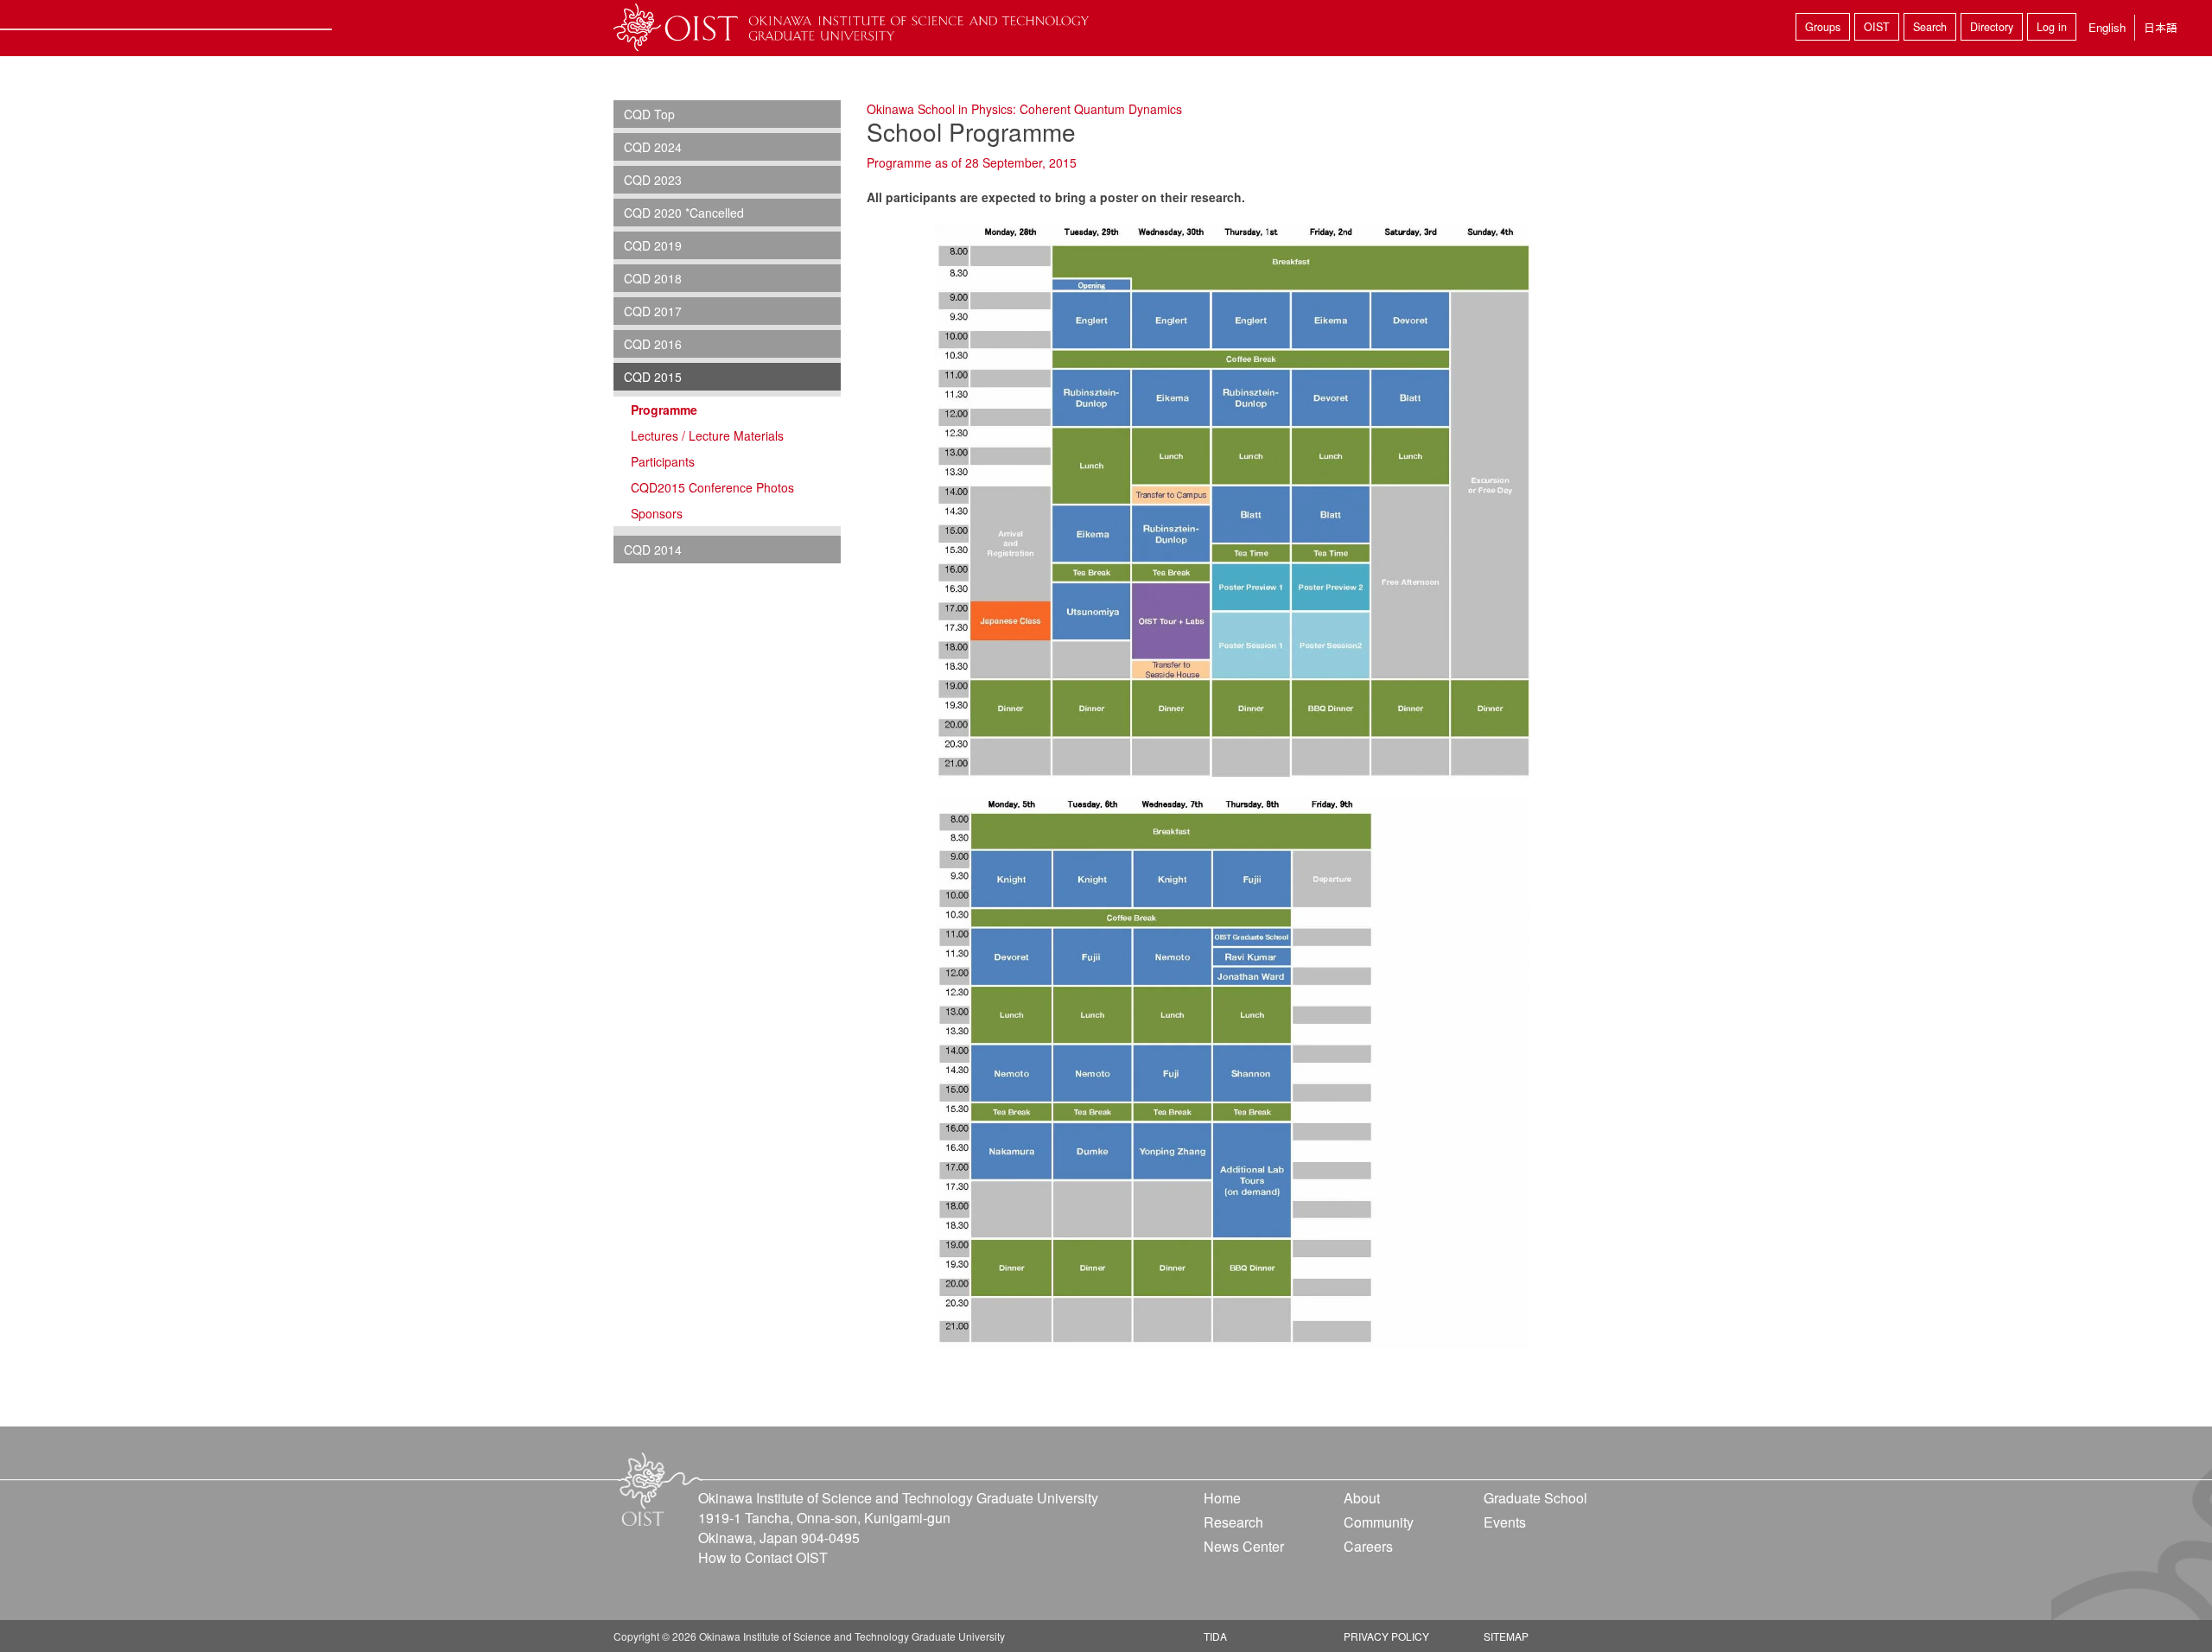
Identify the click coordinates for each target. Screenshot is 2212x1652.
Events (1505, 1522)
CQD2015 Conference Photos (712, 487)
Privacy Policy (1386, 1636)
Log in (2052, 27)
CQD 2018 (653, 278)
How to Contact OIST (763, 1557)
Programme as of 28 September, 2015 (972, 162)
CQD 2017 (653, 311)
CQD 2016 (653, 344)
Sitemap (1506, 1636)
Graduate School (1535, 1498)
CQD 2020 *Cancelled (684, 213)
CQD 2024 (653, 147)
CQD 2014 (653, 550)
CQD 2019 (653, 245)
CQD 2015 (653, 377)
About (1362, 1498)
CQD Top (649, 114)
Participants (663, 461)
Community (1379, 1522)
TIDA (1215, 1636)
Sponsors (657, 513)
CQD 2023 (653, 180)
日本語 (2161, 27)
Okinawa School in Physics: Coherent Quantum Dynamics (1024, 109)
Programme (664, 410)
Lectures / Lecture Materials (707, 435)
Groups (1823, 27)
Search (1930, 27)
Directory (1992, 27)
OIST (1877, 27)
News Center (1244, 1546)
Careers (1368, 1546)
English (2107, 27)
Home (1222, 1498)
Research (1233, 1522)
